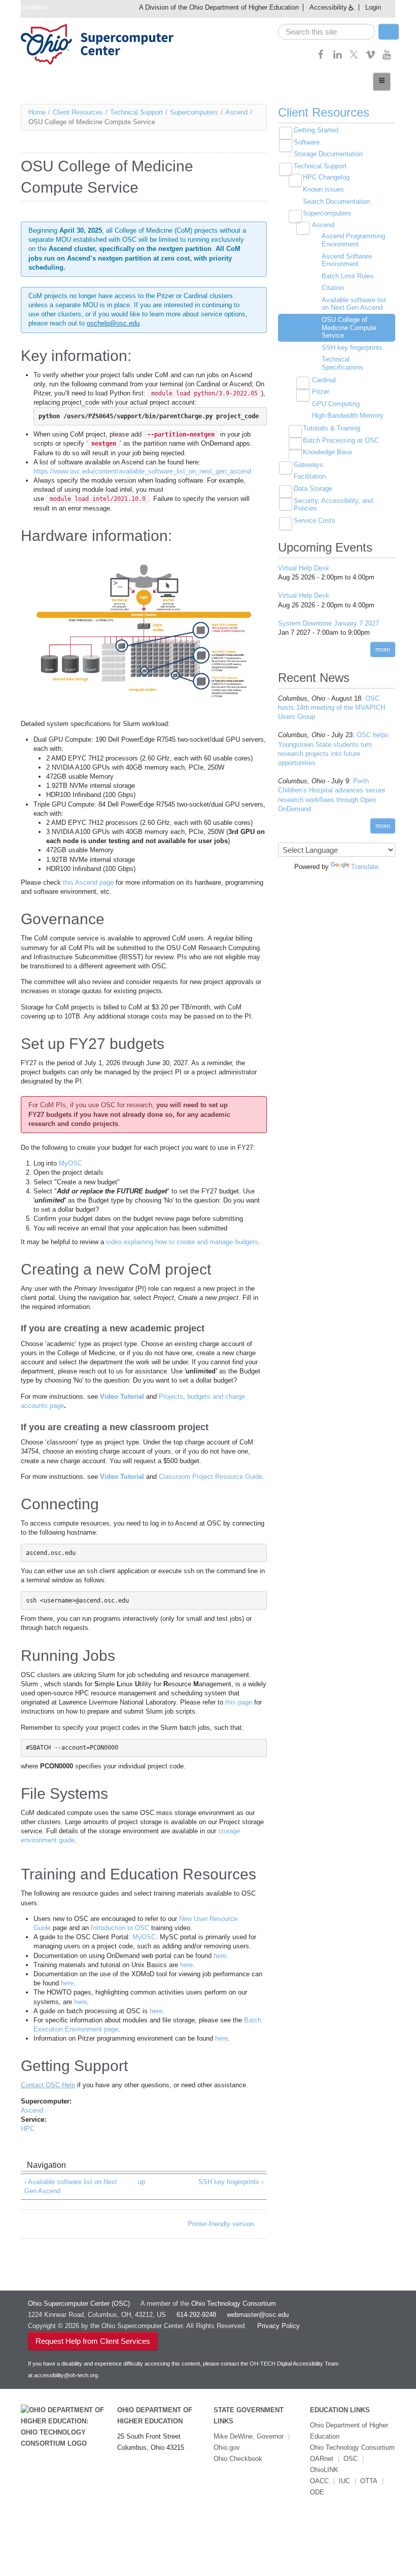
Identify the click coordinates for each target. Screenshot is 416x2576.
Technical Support (136, 112)
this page (239, 1702)
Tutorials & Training (332, 428)
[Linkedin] (338, 58)
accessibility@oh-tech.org (66, 2375)
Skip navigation (25, 7)
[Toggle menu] (382, 82)
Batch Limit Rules (348, 276)
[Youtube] (387, 58)
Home (37, 112)
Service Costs (315, 520)
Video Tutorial (122, 1396)
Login (373, 7)
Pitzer (321, 392)
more (383, 649)
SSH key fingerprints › (231, 2182)
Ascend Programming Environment (353, 240)
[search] (327, 32)
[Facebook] (321, 58)
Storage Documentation (328, 154)
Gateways (308, 465)
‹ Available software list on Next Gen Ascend (71, 2186)
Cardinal (324, 380)
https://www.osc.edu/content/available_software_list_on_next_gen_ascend (142, 471)
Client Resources (78, 112)
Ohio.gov (227, 2447)
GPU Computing (336, 404)
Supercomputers (194, 112)
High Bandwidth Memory (348, 415)
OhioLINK (324, 2470)
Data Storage (313, 488)
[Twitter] (354, 58)
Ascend (236, 112)
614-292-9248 (196, 2315)
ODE (317, 2492)
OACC (319, 2481)
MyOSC (71, 1163)
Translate (365, 867)
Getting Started (316, 130)
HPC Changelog (326, 177)
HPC (28, 2129)
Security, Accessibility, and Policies (333, 505)
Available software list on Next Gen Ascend (354, 304)
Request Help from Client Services (93, 2341)
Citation (333, 288)
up (142, 2182)
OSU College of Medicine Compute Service (349, 328)
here (220, 1956)
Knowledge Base (327, 452)
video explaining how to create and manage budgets (182, 1242)
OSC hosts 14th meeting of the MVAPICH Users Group (332, 708)
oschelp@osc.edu (113, 323)
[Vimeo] (371, 58)
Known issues (323, 189)
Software (307, 142)
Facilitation (310, 476)
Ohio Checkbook (238, 2459)
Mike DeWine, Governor (249, 2436)
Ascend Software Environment (347, 260)
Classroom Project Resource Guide (211, 1477)
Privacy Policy (279, 2326)
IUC (344, 2481)
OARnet (322, 2459)
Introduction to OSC (120, 1928)
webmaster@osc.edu (258, 2315)
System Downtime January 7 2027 (328, 623)
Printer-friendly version (221, 2224)
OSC (351, 2459)
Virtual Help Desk (304, 568)
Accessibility (328, 7)
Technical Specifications (342, 363)
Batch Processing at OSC (341, 440)
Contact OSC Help (48, 2085)
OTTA (369, 2481)
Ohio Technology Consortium (352, 2447)
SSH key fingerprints (352, 348)
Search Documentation (336, 202)
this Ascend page (88, 882)
